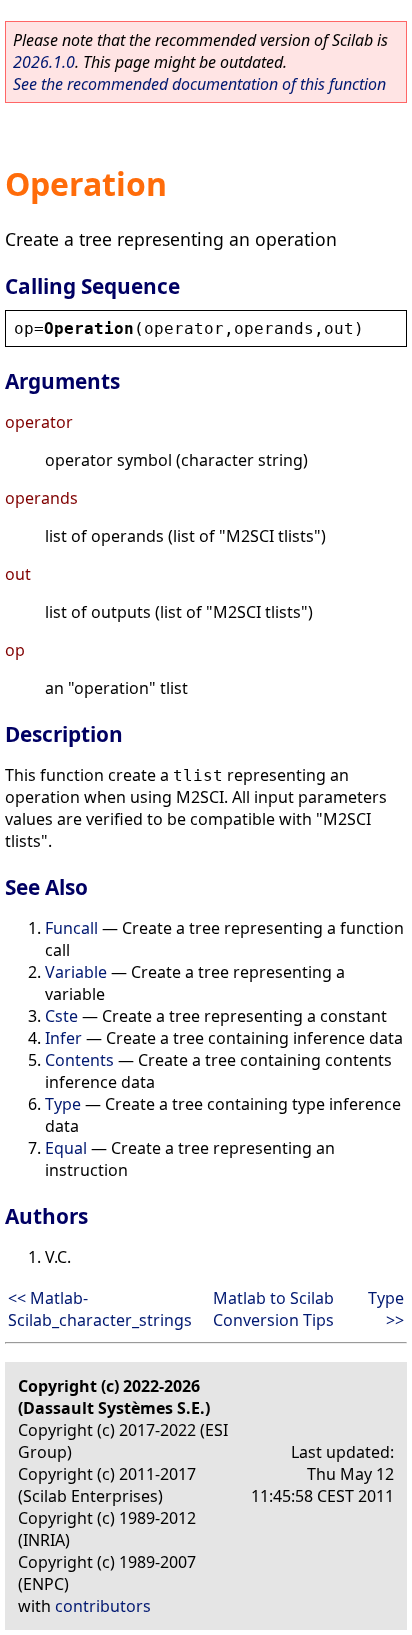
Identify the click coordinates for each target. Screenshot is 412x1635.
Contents (79, 1060)
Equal (66, 1148)
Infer (63, 1038)
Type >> (386, 1309)
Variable (76, 972)
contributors (103, 1606)
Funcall (71, 928)
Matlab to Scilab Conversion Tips (273, 1309)
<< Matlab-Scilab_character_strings (100, 1309)
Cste (61, 1016)
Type (63, 1104)
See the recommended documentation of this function (199, 84)
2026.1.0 (44, 62)
